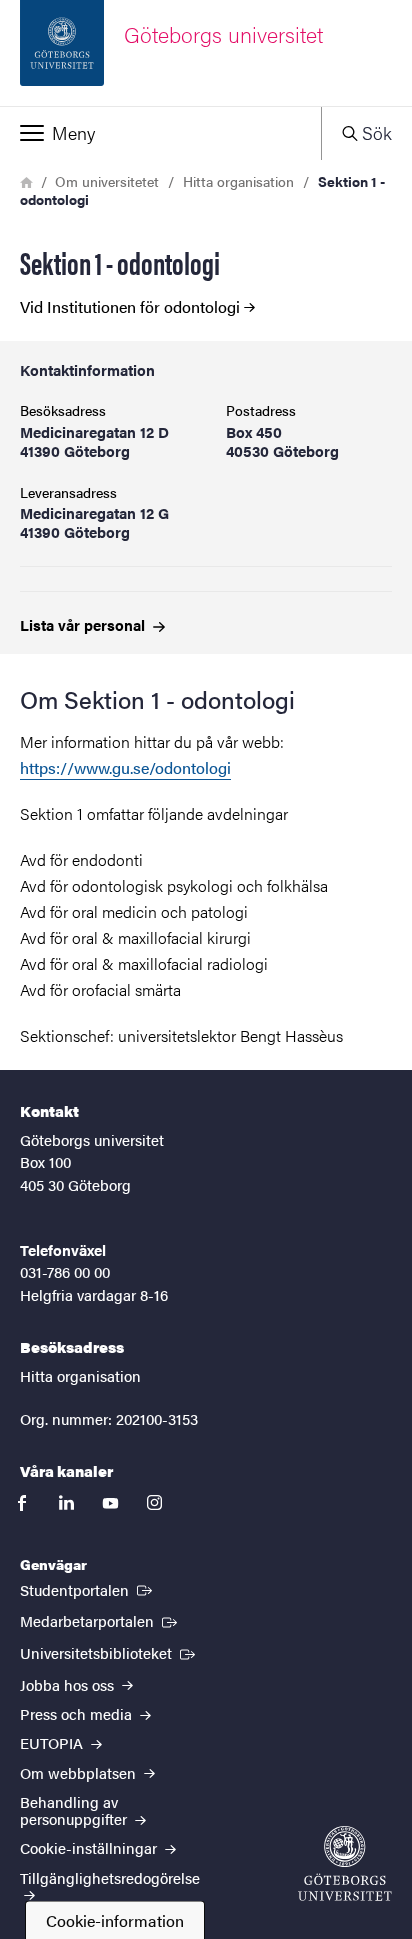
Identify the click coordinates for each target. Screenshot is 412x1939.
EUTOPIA (53, 1742)
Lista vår (84, 624)
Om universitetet (107, 181)
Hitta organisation (238, 181)
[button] (160, 133)
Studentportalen (88, 1589)
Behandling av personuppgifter (75, 1810)
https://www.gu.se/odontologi (125, 767)
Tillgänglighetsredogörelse (110, 1877)
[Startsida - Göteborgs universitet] (345, 1863)
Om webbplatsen (80, 1772)
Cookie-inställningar (90, 1847)
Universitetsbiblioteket (109, 1652)
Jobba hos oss (69, 1684)
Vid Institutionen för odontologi (130, 307)
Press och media (78, 1713)
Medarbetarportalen (100, 1620)
